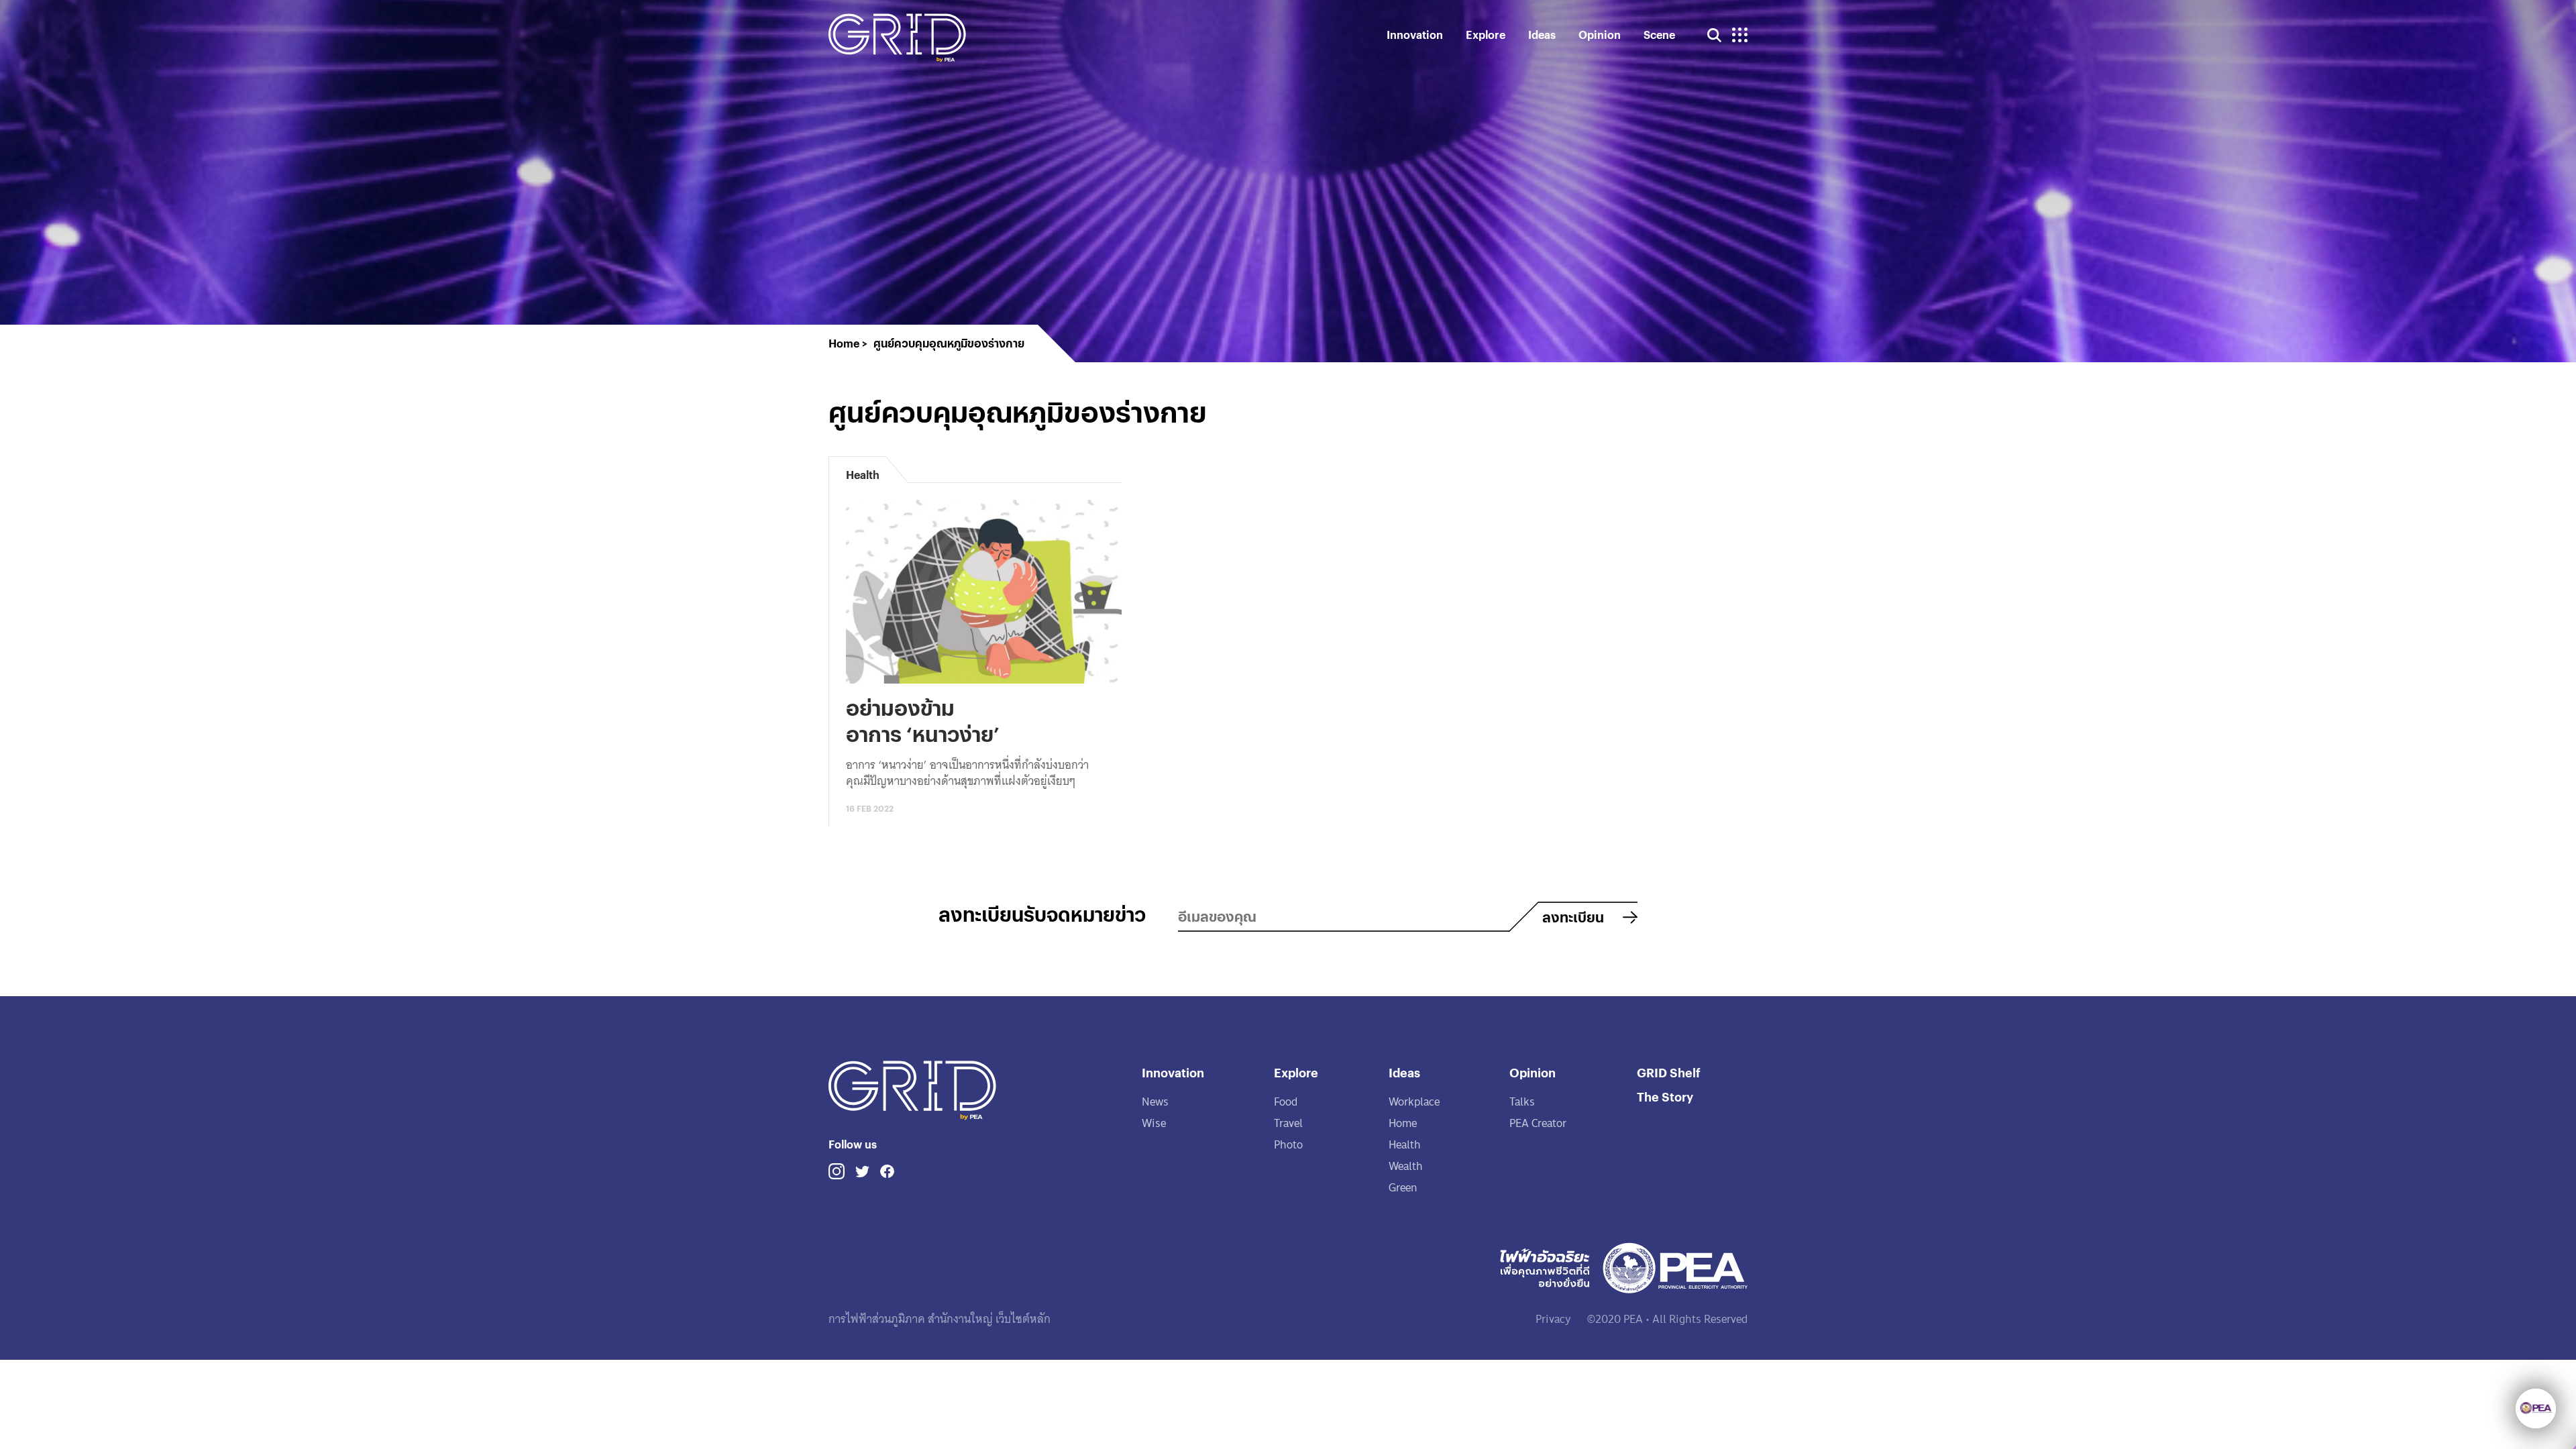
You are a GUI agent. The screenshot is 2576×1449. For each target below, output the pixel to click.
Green (1403, 1188)
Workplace (1414, 1102)
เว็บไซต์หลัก (1022, 1319)
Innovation (1415, 35)
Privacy (1553, 1319)
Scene (1659, 35)
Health (1405, 1145)
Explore (1486, 35)
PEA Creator (1538, 1123)
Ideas (1542, 35)
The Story (1665, 1096)
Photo (1288, 1145)
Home (1403, 1123)
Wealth (1406, 1166)
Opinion (1600, 35)
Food (1286, 1102)
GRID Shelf (1669, 1072)
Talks (1522, 1102)
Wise (1154, 1123)
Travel (1288, 1123)
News (1155, 1102)
